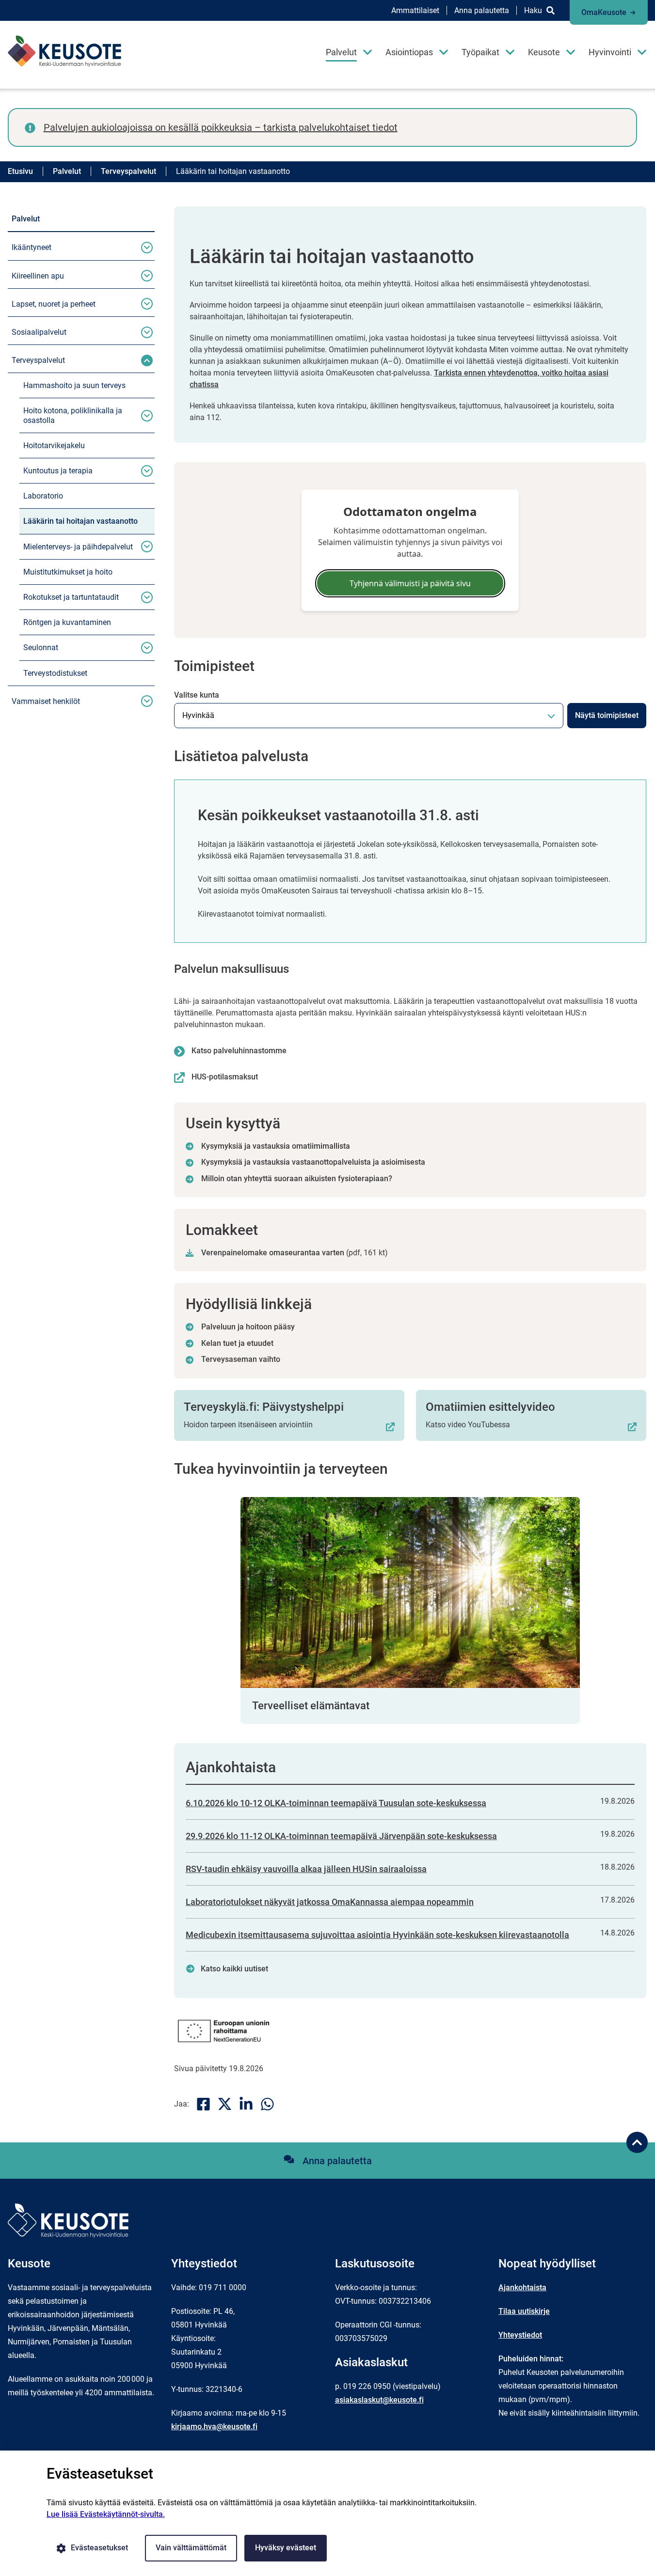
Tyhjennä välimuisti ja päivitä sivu (410, 583)
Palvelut (341, 52)
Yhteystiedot (520, 2335)
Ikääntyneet (32, 247)
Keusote (544, 52)
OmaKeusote (604, 12)
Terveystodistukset (55, 673)
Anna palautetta (482, 10)
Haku (533, 10)
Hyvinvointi (610, 52)
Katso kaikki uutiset (234, 1969)
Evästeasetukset (99, 2548)
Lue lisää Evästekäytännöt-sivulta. (106, 2514)
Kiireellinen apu (38, 276)
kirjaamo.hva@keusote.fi (214, 2427)
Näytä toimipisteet (607, 715)
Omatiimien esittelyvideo (490, 1407)
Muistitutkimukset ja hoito (68, 572)
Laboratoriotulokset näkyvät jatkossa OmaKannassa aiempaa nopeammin (330, 1902)
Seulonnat (41, 648)
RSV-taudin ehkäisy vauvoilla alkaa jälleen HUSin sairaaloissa (306, 1869)
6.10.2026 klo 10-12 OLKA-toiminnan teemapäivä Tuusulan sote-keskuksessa (336, 1803)
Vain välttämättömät (191, 2548)
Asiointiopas (409, 52)
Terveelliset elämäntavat (311, 1706)
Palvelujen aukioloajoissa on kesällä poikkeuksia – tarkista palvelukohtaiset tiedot (221, 127)
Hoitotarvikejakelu (54, 445)
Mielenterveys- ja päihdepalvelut (78, 547)
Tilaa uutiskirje (524, 2311)
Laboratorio (43, 496)
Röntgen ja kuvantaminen (67, 622)
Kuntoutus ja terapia (58, 471)
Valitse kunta (197, 695)
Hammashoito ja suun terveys (74, 385)
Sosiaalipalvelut (39, 332)
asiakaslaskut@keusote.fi (379, 2400)
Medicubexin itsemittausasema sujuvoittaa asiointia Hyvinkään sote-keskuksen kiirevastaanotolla (377, 1935)
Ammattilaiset (415, 10)
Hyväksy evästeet (286, 2548)
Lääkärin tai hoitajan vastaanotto (80, 521)
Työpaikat (480, 52)
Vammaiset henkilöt (46, 701)
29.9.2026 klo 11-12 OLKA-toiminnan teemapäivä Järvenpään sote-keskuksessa (341, 1836)
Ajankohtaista (522, 2287)
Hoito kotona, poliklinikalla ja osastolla (73, 415)
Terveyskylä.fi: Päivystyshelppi (264, 1407)
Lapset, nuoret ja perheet (54, 304)
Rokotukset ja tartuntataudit (71, 597)
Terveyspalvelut (38, 360)
